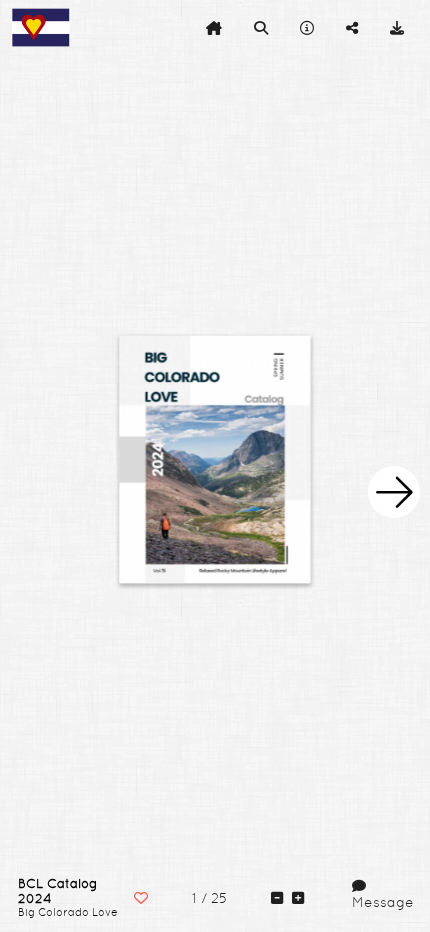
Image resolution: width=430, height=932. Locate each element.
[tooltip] (214, 28)
